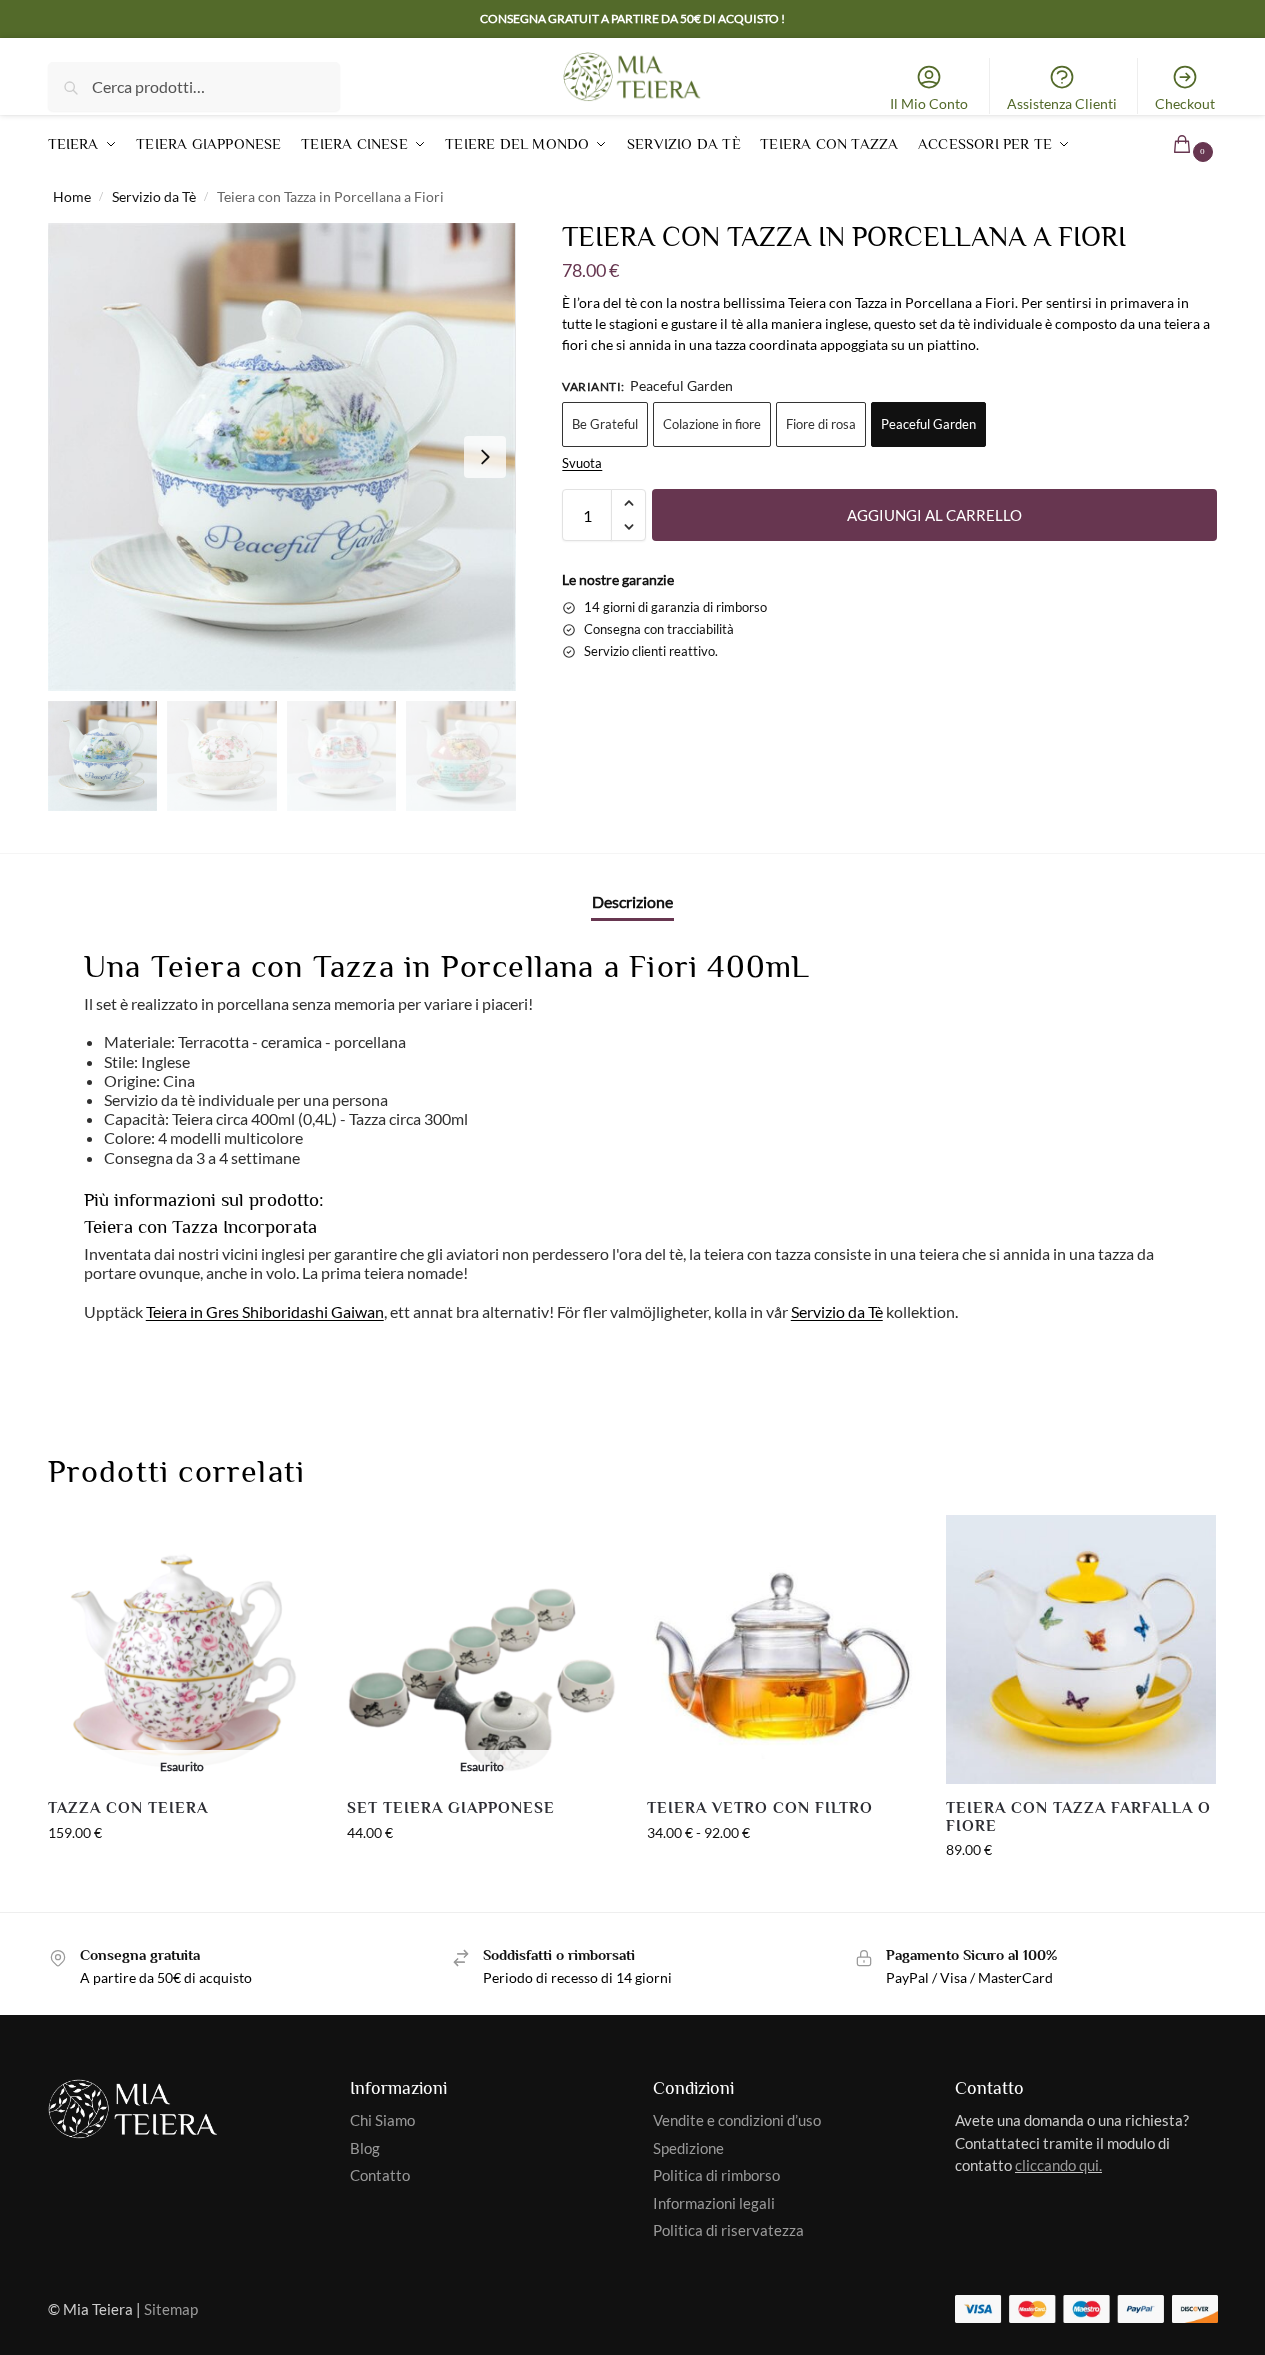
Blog (365, 2148)
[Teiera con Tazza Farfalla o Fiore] (1081, 1650)
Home (72, 197)
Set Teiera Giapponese (451, 1808)
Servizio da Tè (154, 197)
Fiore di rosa (821, 424)
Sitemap (171, 2309)
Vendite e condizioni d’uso (737, 2120)
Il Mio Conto (929, 103)
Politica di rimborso (716, 2175)
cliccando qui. (1058, 2165)
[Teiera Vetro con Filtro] (782, 1650)
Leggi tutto (182, 1874)
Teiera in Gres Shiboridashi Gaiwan (265, 1311)
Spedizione (688, 2148)
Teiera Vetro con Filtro (760, 1808)
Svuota (582, 463)
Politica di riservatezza (728, 2230)
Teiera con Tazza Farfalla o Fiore (1078, 1817)
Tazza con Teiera (128, 1808)
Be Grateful (605, 424)
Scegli (482, 1874)
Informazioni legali (714, 2203)
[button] (1169, 143)
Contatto (380, 2175)
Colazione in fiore (712, 424)
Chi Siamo (382, 2120)
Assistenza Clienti (1062, 103)
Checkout (1185, 103)
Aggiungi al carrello (934, 515)
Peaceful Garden (928, 424)
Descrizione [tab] (632, 901)
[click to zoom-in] (282, 457)
